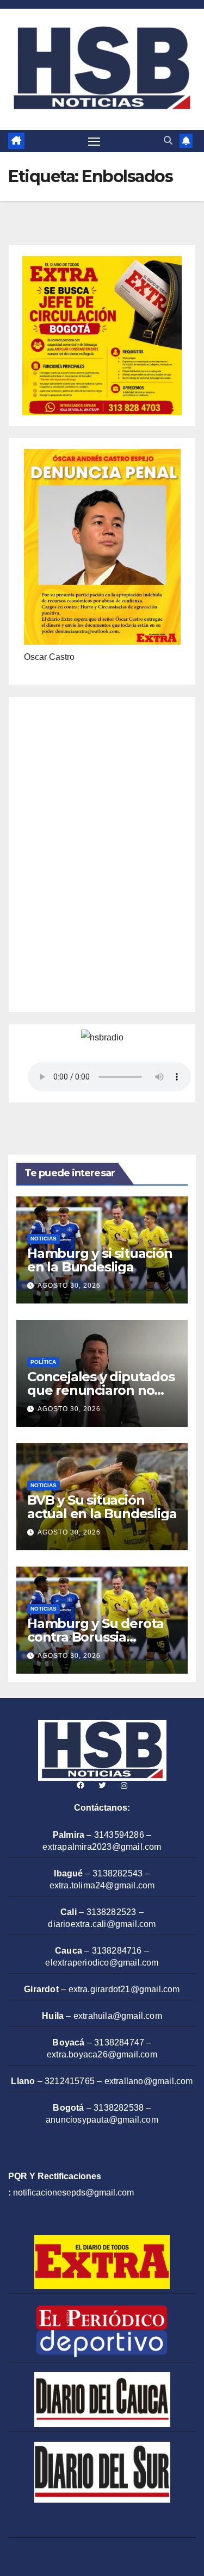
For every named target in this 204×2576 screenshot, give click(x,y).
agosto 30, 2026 (69, 1286)
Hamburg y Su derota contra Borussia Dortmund (95, 1637)
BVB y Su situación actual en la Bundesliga (102, 1507)
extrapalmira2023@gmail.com (102, 1847)
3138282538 (119, 2108)
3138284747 (119, 2042)
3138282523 (112, 1912)
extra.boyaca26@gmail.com (102, 2054)
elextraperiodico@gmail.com (102, 1963)
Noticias (44, 1239)
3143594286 (119, 1835)
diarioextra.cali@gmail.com (102, 1924)
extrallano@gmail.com (149, 2081)
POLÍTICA (43, 1362)
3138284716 (117, 1951)
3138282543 (118, 1873)
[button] (168, 141)
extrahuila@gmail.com (118, 2016)
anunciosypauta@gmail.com (102, 2120)
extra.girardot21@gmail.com (124, 1989)
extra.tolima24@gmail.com (102, 1885)
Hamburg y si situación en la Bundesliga (100, 1260)
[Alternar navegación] (94, 141)
